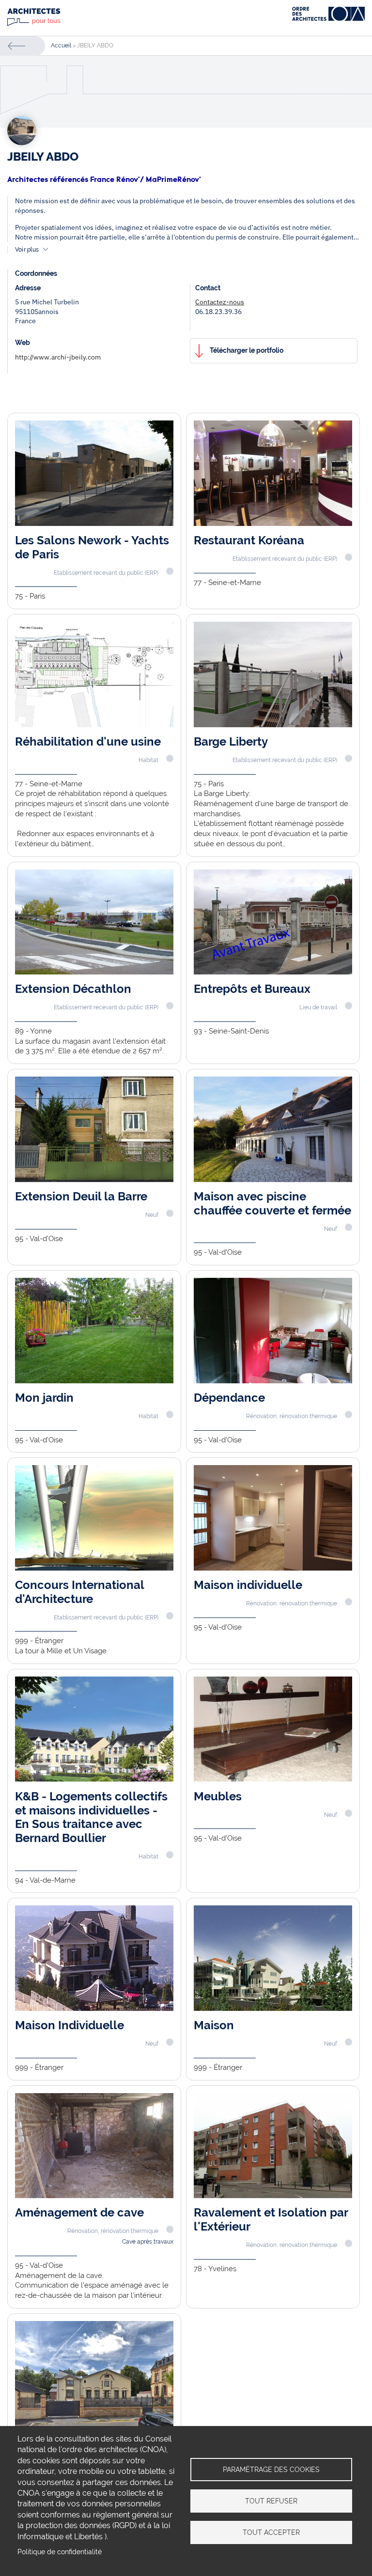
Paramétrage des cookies (271, 2470)
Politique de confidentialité (60, 2552)
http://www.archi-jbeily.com (58, 357)
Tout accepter (271, 2532)
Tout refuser (271, 2501)
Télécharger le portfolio (247, 350)
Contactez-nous (220, 302)
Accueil (61, 45)
